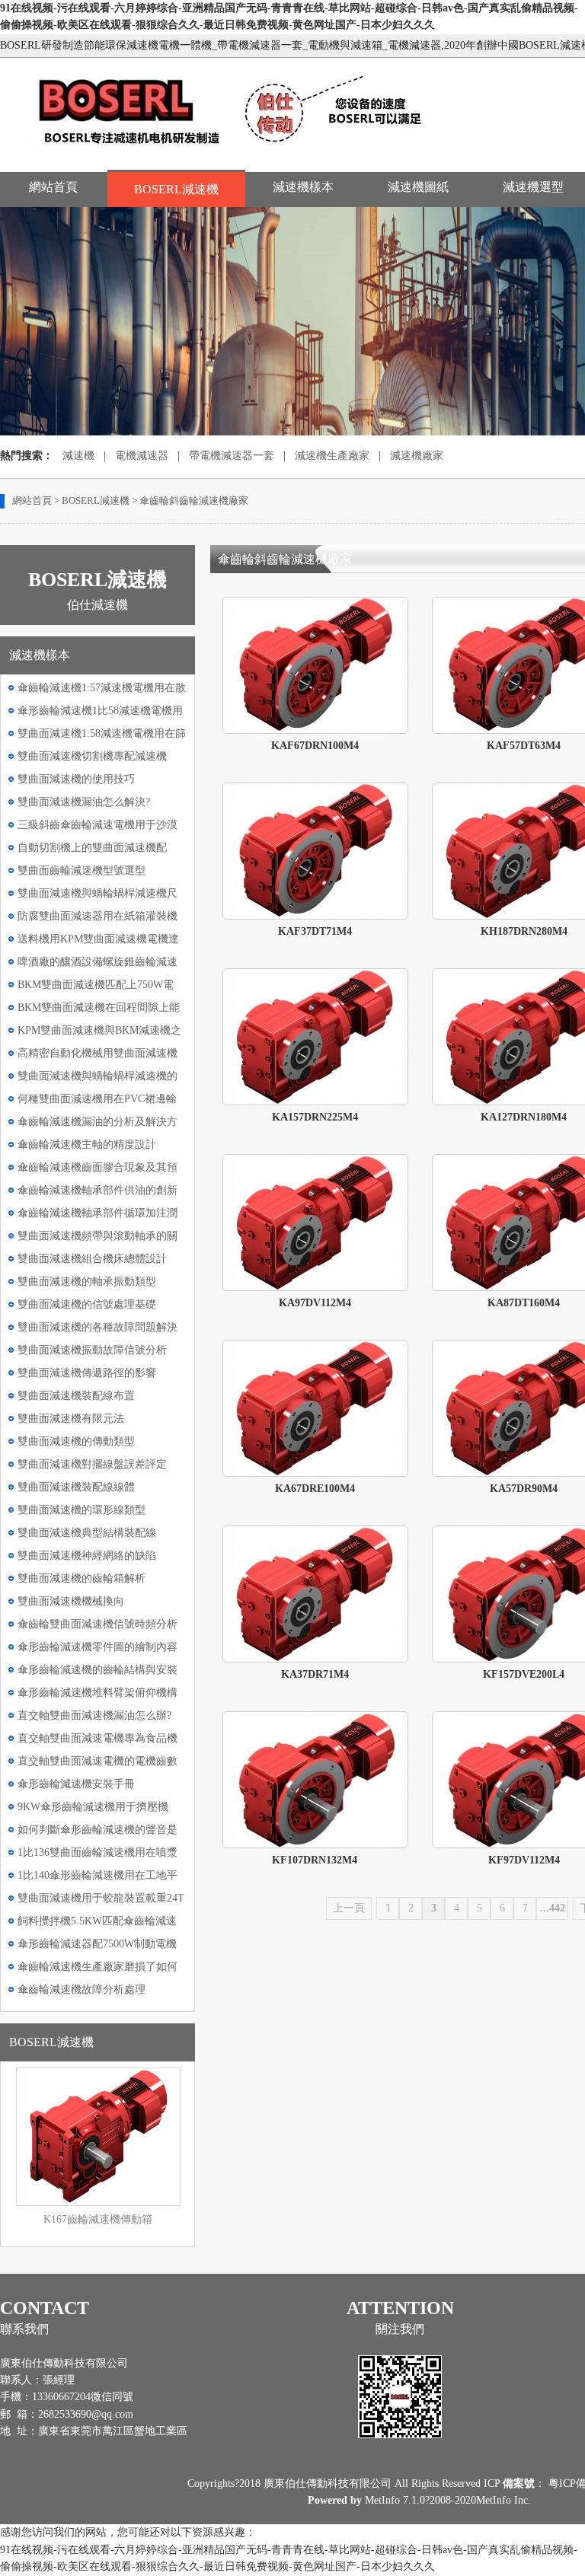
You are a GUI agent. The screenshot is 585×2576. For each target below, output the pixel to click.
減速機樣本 (303, 187)
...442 (553, 1908)
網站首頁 (53, 187)
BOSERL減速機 (176, 189)
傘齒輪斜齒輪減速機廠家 (194, 501)
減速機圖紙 (418, 187)
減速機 (78, 456)
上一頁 (349, 1908)
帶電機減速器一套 (232, 456)
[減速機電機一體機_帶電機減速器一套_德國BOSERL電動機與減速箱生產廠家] (235, 154)
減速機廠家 (417, 456)
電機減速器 (142, 456)
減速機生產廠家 (332, 456)
